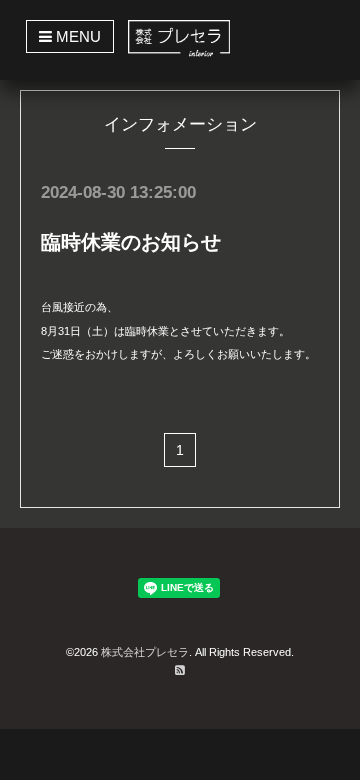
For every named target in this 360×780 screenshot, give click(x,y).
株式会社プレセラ (145, 652)
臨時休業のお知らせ (131, 242)
